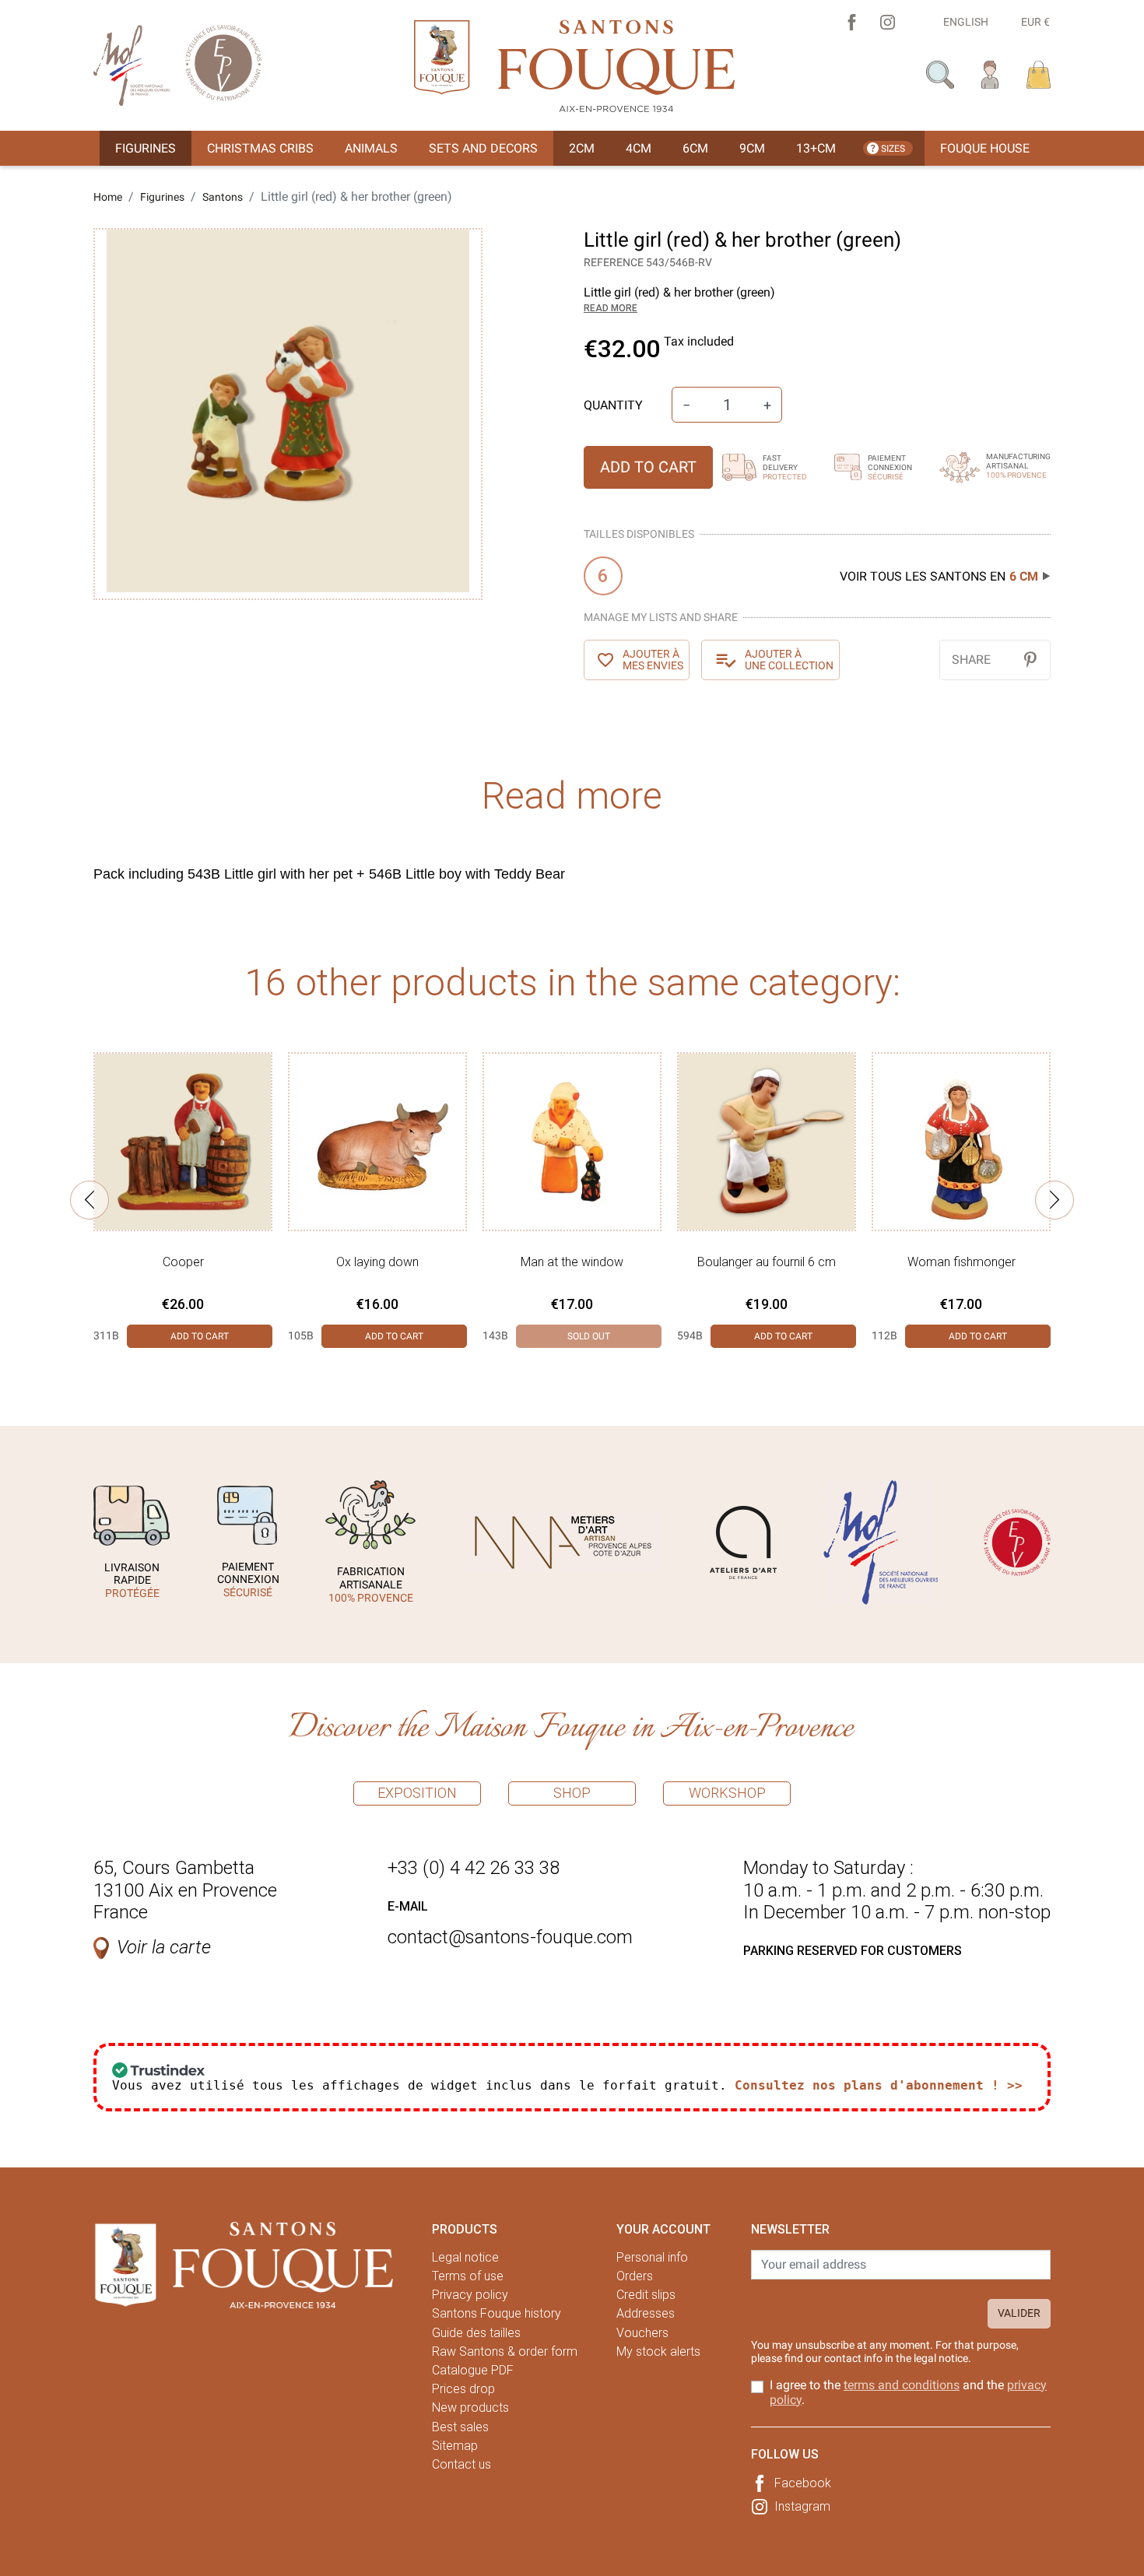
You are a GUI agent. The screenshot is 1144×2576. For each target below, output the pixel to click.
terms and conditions (902, 2385)
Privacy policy (470, 2295)
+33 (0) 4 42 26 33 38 (474, 1868)
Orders (635, 2276)
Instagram (802, 2506)
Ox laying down (377, 1262)
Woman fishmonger (962, 1262)
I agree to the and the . (908, 2392)
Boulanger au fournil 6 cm (767, 1262)
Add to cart (648, 467)
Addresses (646, 2313)
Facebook (803, 2483)
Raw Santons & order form (505, 2351)
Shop (572, 1793)
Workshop (727, 1793)
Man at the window (572, 1262)
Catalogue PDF (473, 2370)
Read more (611, 308)
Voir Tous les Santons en (939, 576)
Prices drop (463, 2389)
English (966, 22)
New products (470, 2408)
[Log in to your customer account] (990, 74)
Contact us (461, 2464)
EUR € (1035, 22)
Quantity (613, 405)
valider (1019, 2313)
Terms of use (468, 2276)
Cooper (183, 1262)
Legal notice (465, 2257)
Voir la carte (164, 1947)
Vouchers (642, 2333)
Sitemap (455, 2446)
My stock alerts (658, 2351)
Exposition (417, 1793)
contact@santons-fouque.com (510, 1937)
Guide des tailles (476, 2333)
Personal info (652, 2257)
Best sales (460, 2427)
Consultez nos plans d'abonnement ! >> (879, 2085)
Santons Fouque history (497, 2313)
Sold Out (589, 1336)
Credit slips (646, 2295)
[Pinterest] (1030, 660)
